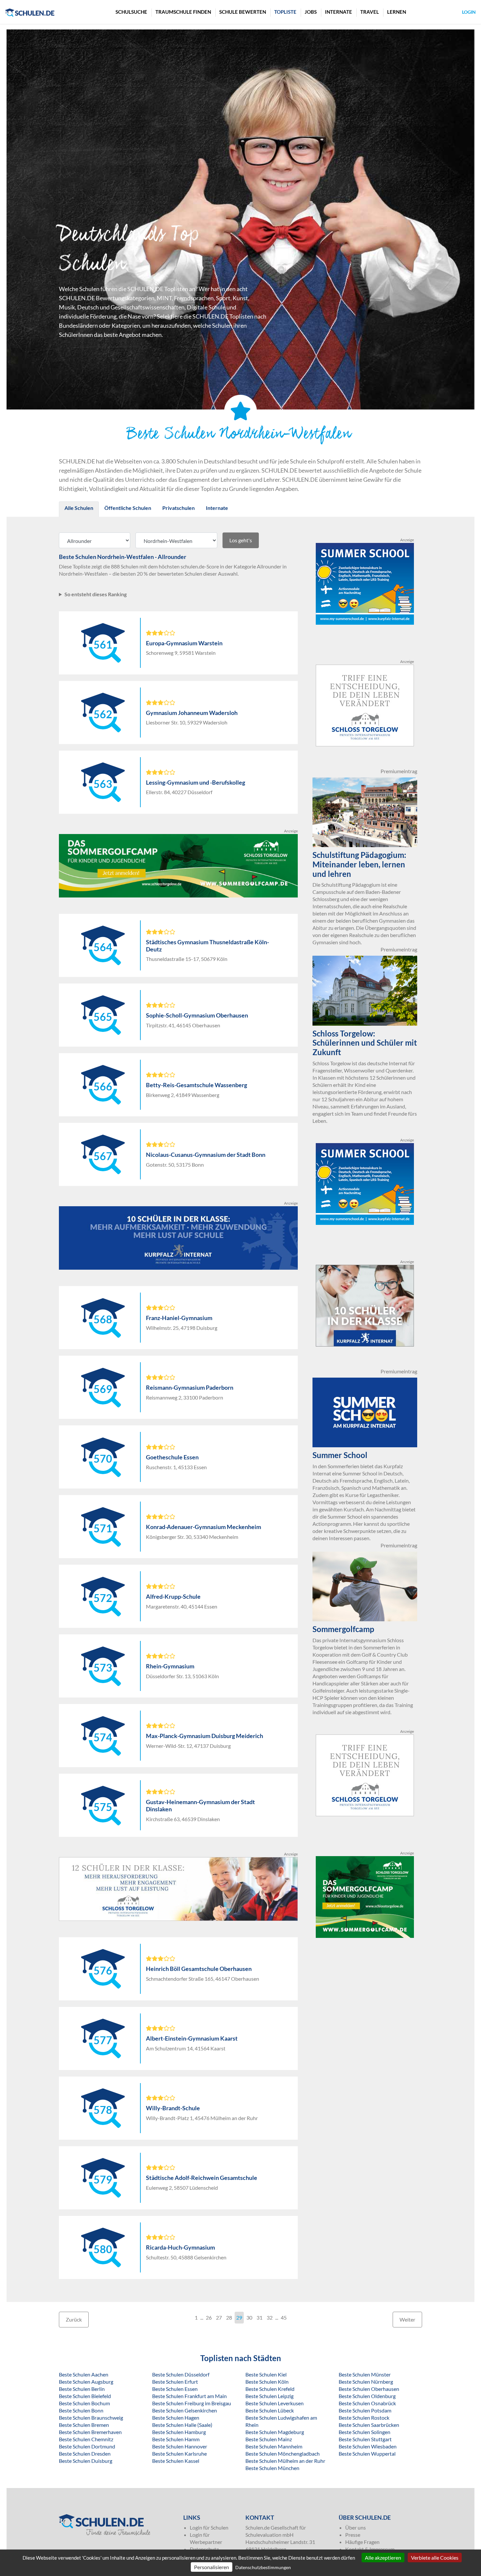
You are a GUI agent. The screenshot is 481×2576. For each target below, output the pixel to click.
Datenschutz (204, 2549)
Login (469, 12)
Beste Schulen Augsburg (86, 2382)
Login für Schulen (209, 2527)
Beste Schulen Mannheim (274, 2446)
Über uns (356, 2527)
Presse (353, 2535)
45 (284, 2317)
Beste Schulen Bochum (84, 2403)
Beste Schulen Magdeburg (275, 2432)
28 (229, 2317)
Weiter (407, 2319)
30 (249, 2317)
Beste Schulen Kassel (176, 2461)
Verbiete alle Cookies (435, 2558)
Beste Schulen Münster (365, 2374)
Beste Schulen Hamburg (179, 2432)
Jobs (311, 12)
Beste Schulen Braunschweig (91, 2418)
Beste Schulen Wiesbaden (368, 2446)
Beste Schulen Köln (267, 2382)
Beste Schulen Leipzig (269, 2396)
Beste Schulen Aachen (84, 2374)
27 (219, 2317)
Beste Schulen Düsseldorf (181, 2374)
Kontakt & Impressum (370, 2549)
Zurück (74, 2319)
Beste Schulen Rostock (364, 2418)
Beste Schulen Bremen (84, 2425)
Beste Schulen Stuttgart (365, 2439)
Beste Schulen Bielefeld (85, 2396)
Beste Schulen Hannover (180, 2446)
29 (239, 2317)
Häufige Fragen (362, 2542)
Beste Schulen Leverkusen (275, 2403)
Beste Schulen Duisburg (86, 2461)
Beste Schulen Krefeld (270, 2389)
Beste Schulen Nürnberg (366, 2382)
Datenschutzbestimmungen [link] (263, 2567)
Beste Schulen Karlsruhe (179, 2454)
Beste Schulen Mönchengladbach (283, 2454)
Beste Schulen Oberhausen (369, 2389)
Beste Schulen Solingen (365, 2432)
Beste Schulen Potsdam (365, 2410)
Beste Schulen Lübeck (270, 2410)
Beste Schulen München (272, 2468)
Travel (370, 12)
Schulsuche (131, 12)
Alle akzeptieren (383, 2558)
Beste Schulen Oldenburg (367, 2396)
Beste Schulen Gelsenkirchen (185, 2410)
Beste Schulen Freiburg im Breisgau (192, 2403)
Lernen (397, 12)
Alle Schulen (79, 508)
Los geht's (241, 540)
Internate (338, 12)
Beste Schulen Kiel (266, 2374)
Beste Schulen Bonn (81, 2410)
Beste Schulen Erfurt (175, 2382)
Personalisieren (212, 2567)
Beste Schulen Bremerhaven (90, 2432)
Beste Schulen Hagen (176, 2418)
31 (259, 2317)
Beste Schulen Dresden (85, 2454)
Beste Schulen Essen (175, 2389)
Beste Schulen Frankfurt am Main (189, 2396)
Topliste (285, 12)
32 (270, 2317)
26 (209, 2317)
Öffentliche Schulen (128, 508)
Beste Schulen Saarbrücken (369, 2425)
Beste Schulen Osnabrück (367, 2403)
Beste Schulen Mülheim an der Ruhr (285, 2461)
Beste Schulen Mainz (269, 2439)
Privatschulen (178, 508)
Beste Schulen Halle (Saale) (182, 2425)
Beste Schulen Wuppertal (367, 2454)
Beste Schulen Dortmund (87, 2446)
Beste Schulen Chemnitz (86, 2439)
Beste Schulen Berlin (82, 2389)
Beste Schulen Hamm (176, 2439)
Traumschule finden (183, 12)
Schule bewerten (243, 12)
